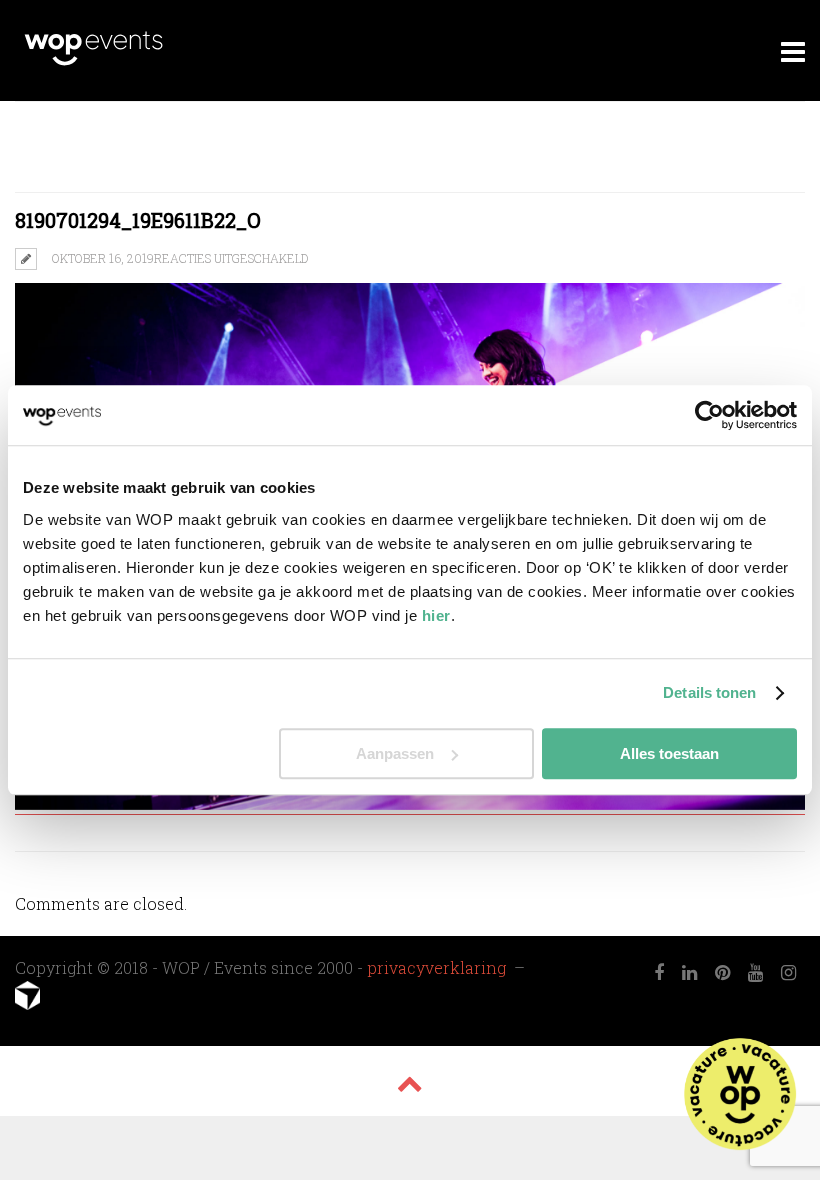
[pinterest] (722, 973)
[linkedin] (689, 973)
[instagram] (788, 973)
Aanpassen (395, 753)
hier (436, 615)
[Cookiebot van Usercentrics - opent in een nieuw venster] (709, 415)
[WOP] (93, 62)
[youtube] (755, 973)
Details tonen (709, 692)
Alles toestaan (669, 753)
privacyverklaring (438, 967)
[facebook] (659, 973)
